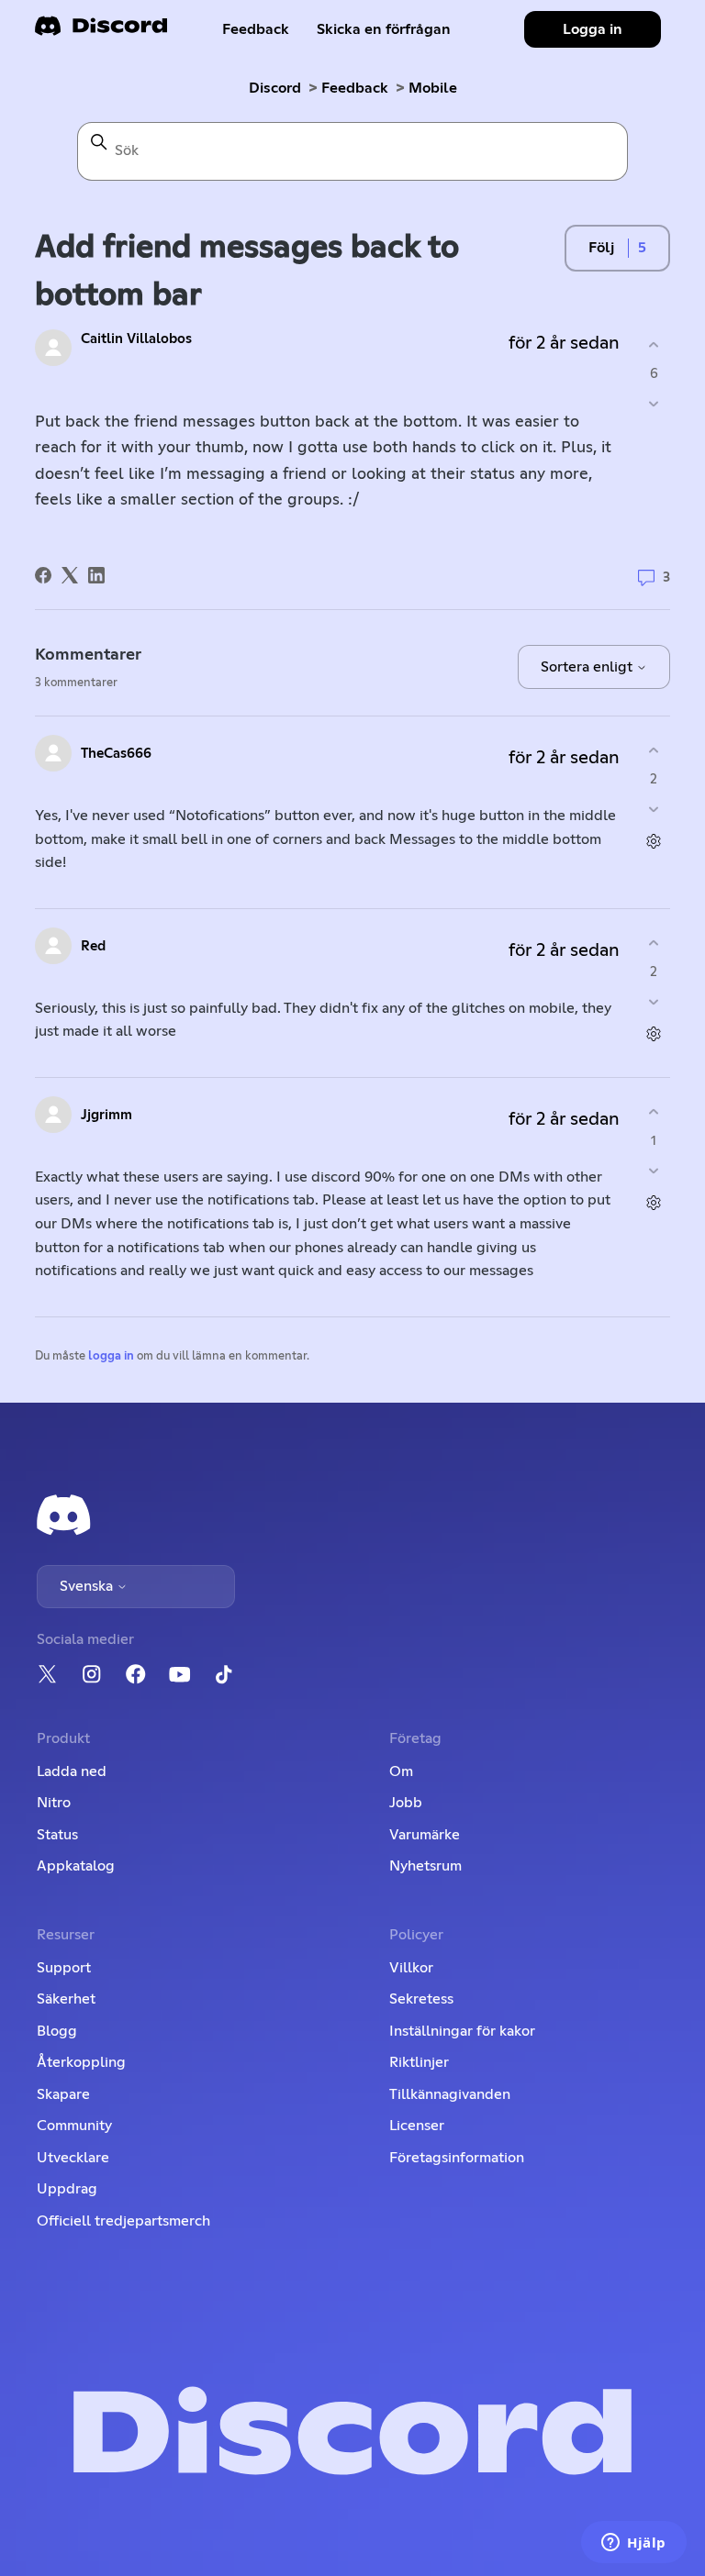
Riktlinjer (419, 2062)
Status (57, 1835)
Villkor (411, 1968)
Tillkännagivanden (450, 2094)
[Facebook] (43, 575)
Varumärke (425, 1835)
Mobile (433, 88)
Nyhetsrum (425, 1866)
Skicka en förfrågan (384, 29)
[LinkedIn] (96, 575)
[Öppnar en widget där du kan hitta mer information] (634, 2544)
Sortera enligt (588, 667)
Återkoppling (81, 2062)
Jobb (406, 1803)
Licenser (417, 2126)
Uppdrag (67, 2189)
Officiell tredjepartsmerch (123, 2221)
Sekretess (421, 1999)
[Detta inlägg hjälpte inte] (654, 403)
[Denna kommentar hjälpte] (654, 751)
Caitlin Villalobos (136, 339)
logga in (111, 1356)
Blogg (57, 2031)
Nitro (54, 1803)
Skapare (63, 2094)
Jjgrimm (106, 1115)
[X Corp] (70, 575)
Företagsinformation (457, 2158)
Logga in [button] (593, 29)
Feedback (256, 29)
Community (74, 2126)
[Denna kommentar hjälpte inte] (654, 809)
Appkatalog (76, 1866)
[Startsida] (101, 32)
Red (93, 946)
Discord (275, 88)
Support (64, 1968)
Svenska (88, 1586)
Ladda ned (72, 1771)
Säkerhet (66, 1999)
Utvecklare (73, 2158)
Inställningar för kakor (462, 2031)
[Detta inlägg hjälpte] (654, 345)
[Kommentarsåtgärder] (654, 841)
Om (401, 1771)
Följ (601, 248)
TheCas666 (116, 754)
